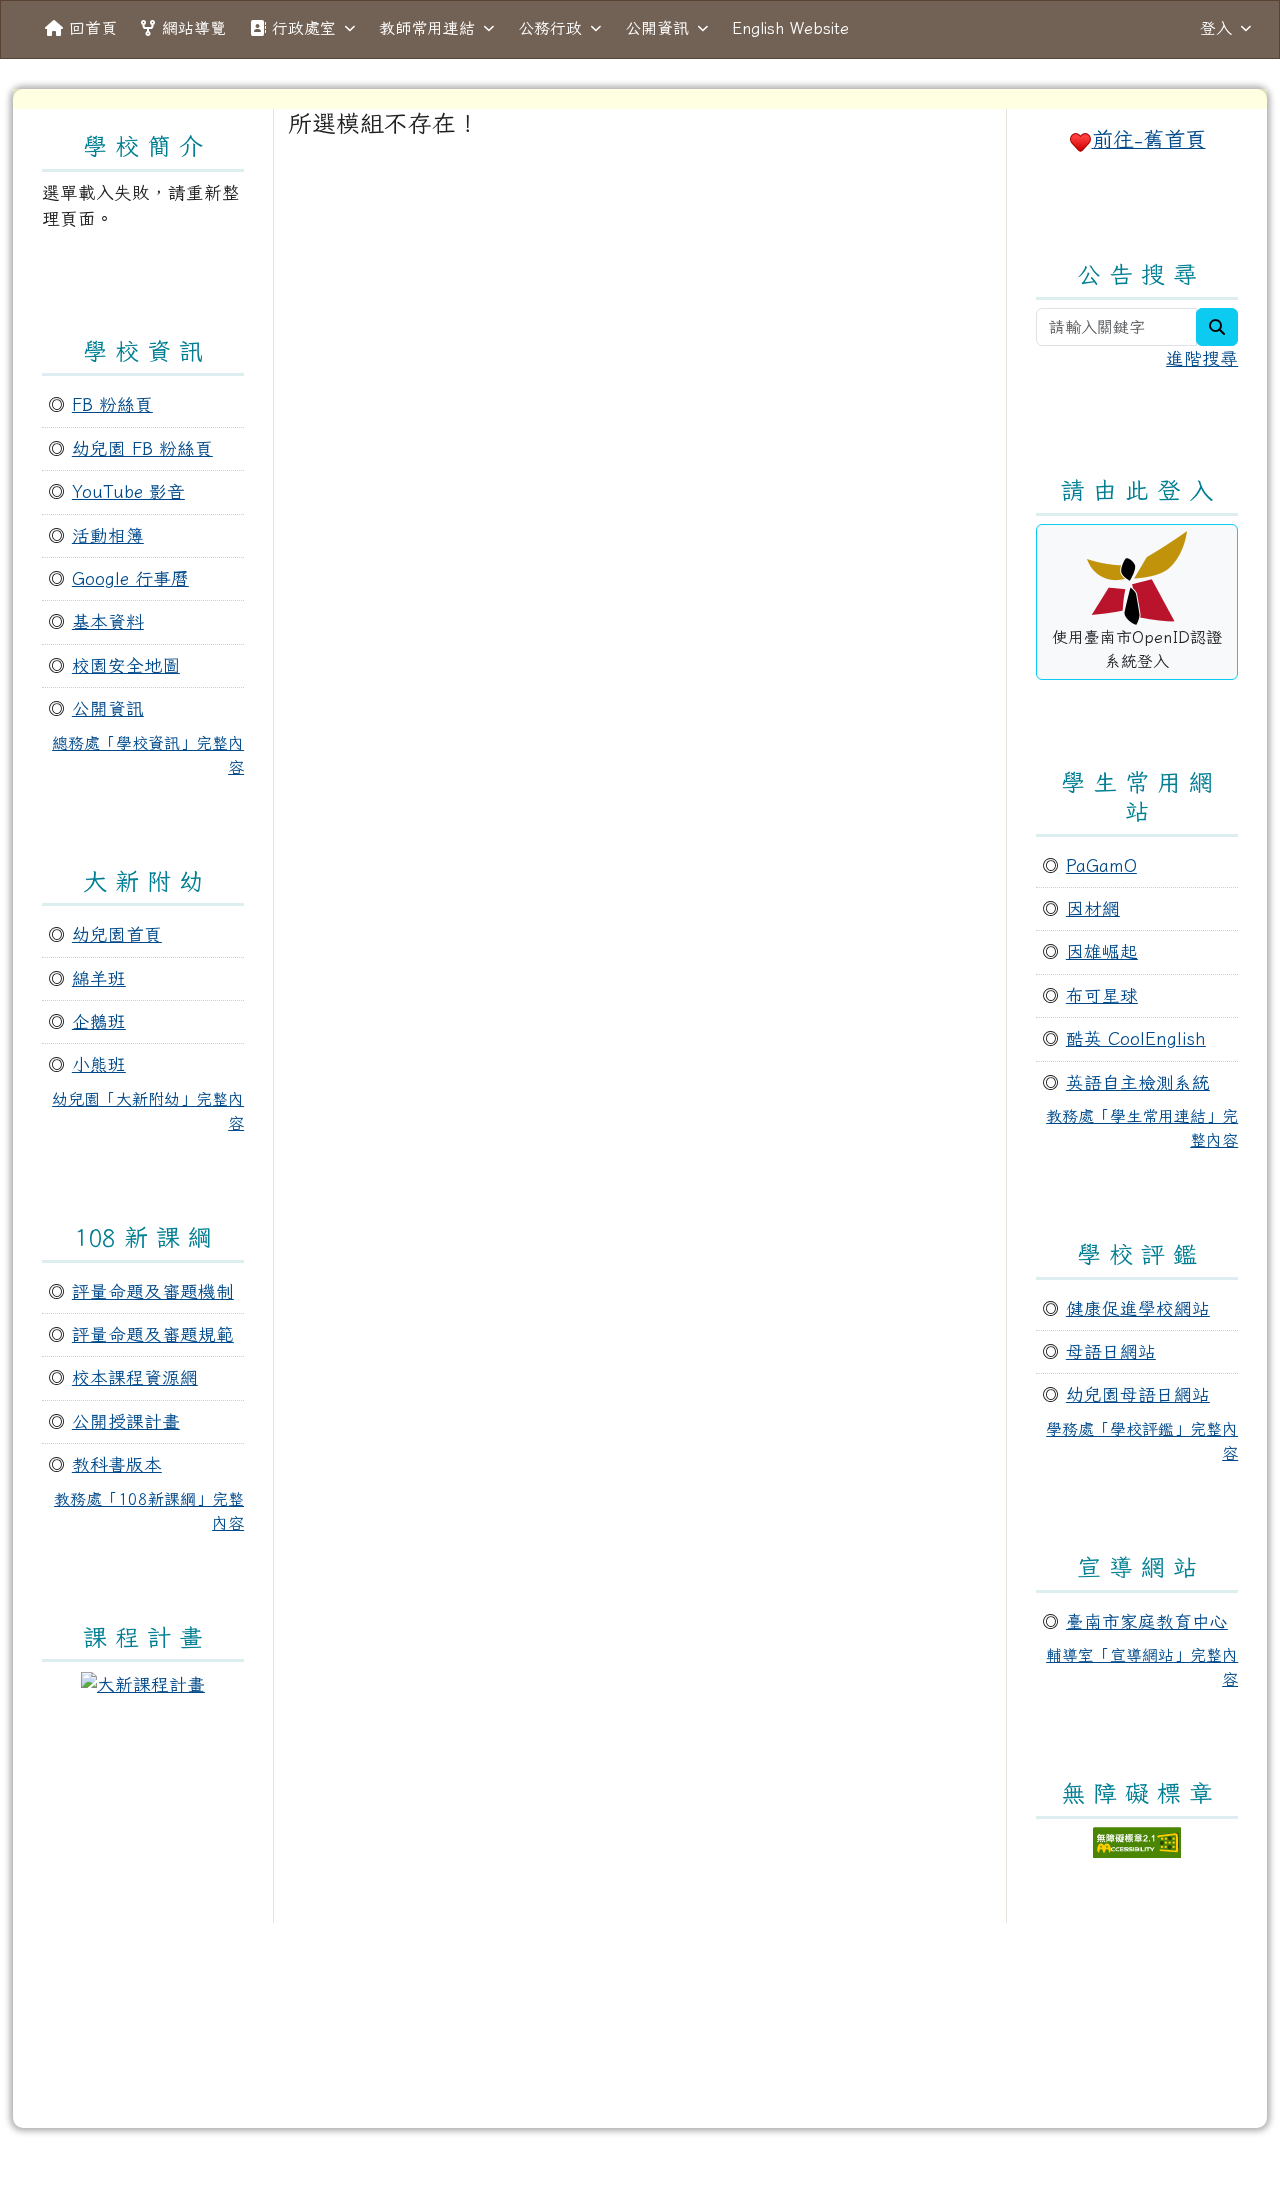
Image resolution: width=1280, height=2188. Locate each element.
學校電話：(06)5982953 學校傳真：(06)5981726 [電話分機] (640, 2064)
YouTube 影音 (128, 491)
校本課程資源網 (135, 1377)
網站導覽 (194, 28)
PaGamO (1101, 865)
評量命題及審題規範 (153, 1334)
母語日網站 (1111, 1351)
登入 (1216, 28)
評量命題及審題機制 (153, 1291)
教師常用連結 (427, 28)
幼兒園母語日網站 (1138, 1394)
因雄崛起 (1102, 951)
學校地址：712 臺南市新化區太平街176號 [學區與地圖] (640, 2038)
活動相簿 (108, 535)
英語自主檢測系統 (1138, 1082)
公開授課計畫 (126, 1421)
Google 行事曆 (130, 578)
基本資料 (108, 621)
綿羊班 (99, 978)
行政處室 (304, 28)
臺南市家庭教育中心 (1147, 1621)
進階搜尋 (1202, 358)
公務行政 (550, 28)
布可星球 (1102, 995)
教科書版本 (117, 1464)
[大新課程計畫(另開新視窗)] (143, 1682)
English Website (790, 28)
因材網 (1093, 908)
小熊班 (99, 1064)
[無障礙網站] (1137, 1839)
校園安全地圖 (126, 665)
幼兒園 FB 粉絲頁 (142, 448)
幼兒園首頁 (117, 934)
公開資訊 (657, 28)
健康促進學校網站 (1138, 1308)
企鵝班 (99, 1021)
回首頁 (93, 28)
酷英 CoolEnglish (1136, 1038)
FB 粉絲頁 (112, 404)
